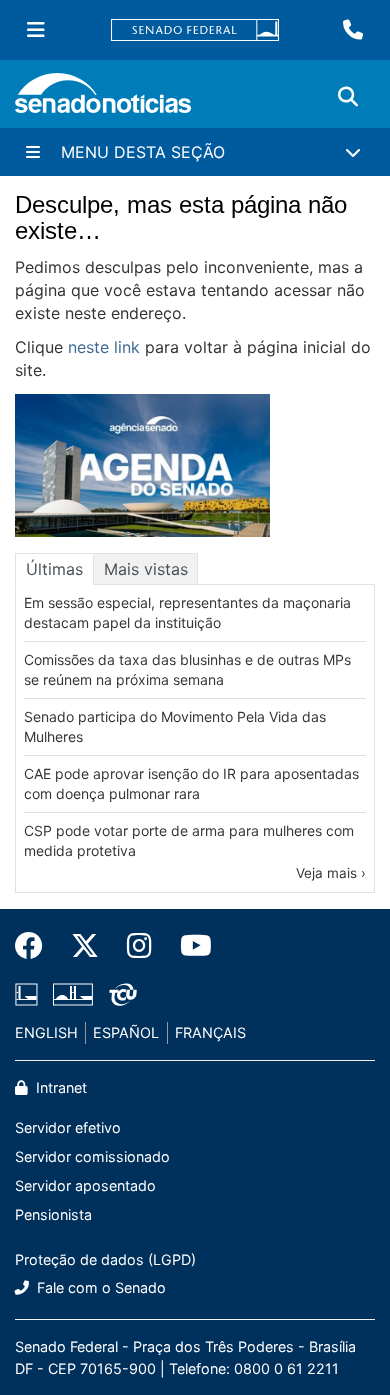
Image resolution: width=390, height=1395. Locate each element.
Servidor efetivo (68, 1127)
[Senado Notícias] (103, 100)
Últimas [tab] (54, 569)
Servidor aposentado (85, 1185)
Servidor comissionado (92, 1156)
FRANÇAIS (210, 1032)
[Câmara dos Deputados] (26, 993)
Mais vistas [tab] (146, 569)
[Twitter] (85, 946)
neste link (104, 347)
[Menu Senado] (36, 30)
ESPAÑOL (126, 1032)
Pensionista (53, 1214)
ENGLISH (46, 1032)
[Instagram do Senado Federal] (139, 946)
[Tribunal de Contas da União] (123, 993)
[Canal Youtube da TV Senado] (189, 946)
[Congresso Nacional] (73, 993)
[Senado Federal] (195, 30)
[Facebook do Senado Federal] (36, 946)
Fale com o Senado (99, 1287)
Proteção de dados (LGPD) (105, 1259)
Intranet (59, 1087)
